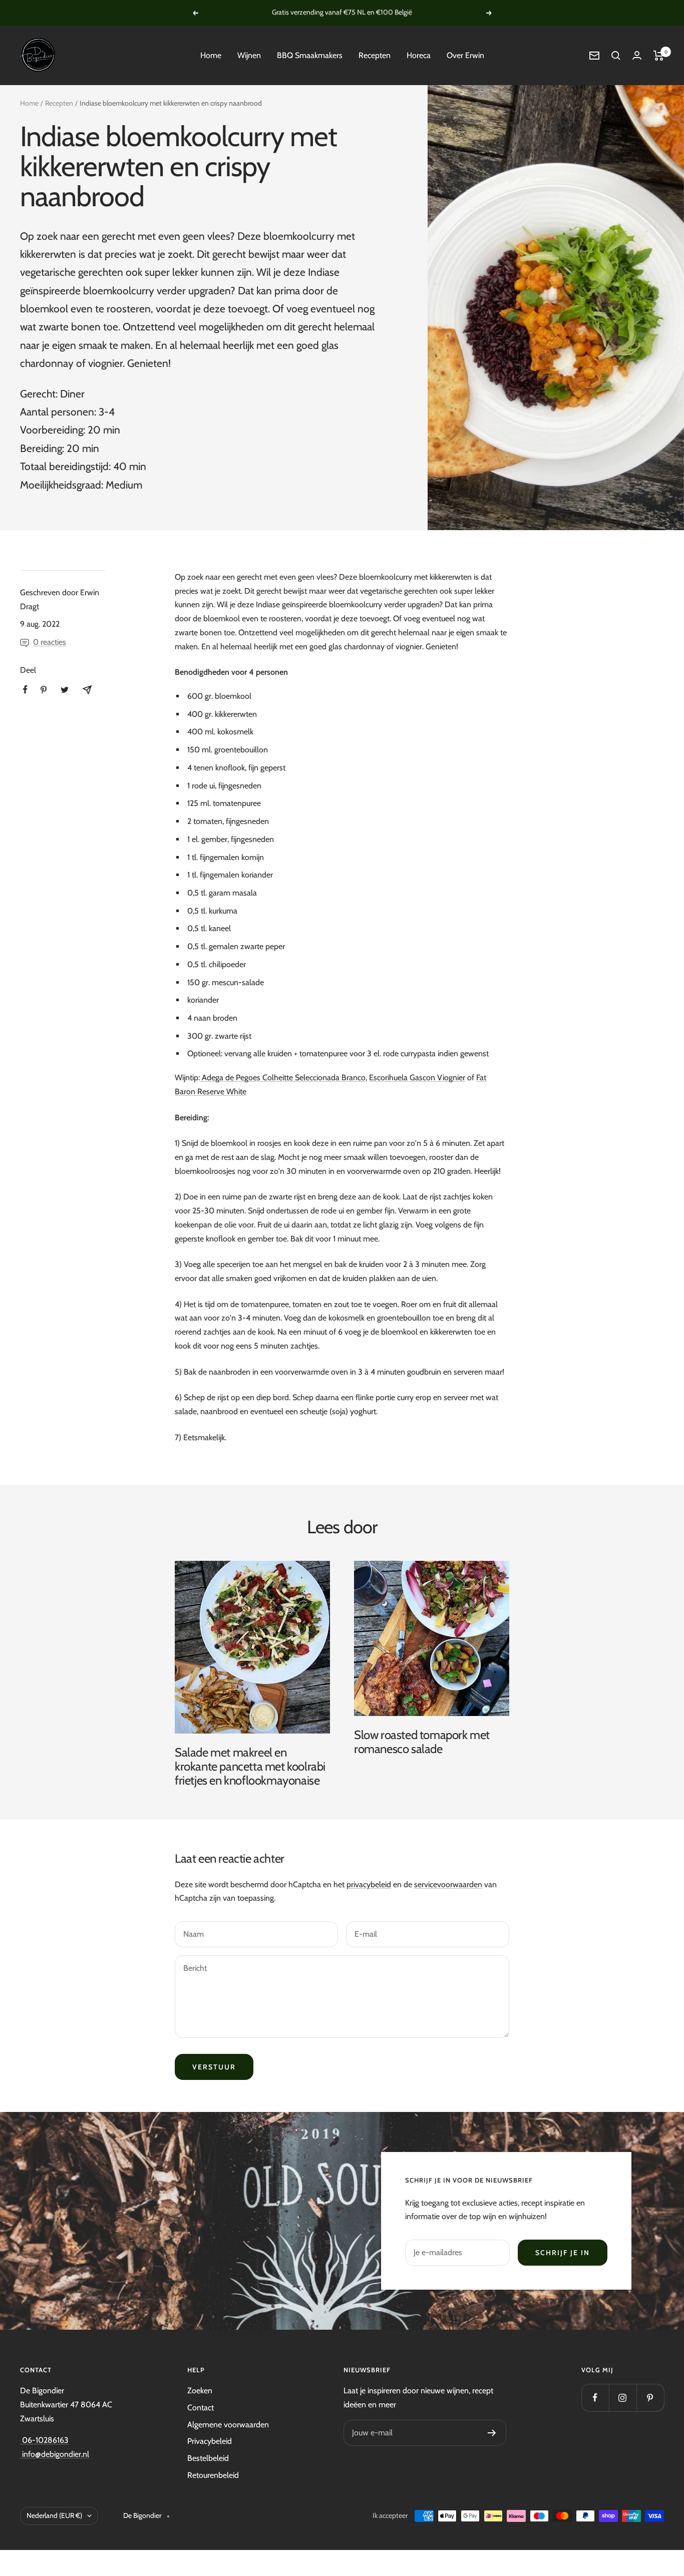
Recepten (375, 55)
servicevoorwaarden (448, 1884)
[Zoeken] (616, 56)
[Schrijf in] (492, 2433)
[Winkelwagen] (659, 56)
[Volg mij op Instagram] (623, 2398)
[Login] (637, 55)
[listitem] (25, 690)
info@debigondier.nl (55, 2454)
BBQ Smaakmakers (310, 55)
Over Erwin (465, 55)
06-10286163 (44, 2440)
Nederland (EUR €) (54, 2515)
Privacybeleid (210, 2441)
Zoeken (200, 2391)
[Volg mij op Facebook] (595, 2398)
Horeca (419, 55)
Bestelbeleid (208, 2458)
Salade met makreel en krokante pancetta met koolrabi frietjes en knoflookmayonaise (250, 1766)
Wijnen (249, 55)
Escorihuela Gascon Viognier (417, 1078)
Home (211, 55)
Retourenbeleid (213, 2475)
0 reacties (50, 642)
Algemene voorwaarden (228, 2425)
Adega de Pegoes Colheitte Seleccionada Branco (283, 1078)
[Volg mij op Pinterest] (650, 2398)
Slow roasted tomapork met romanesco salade (422, 1742)
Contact (201, 2408)
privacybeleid (369, 1884)
